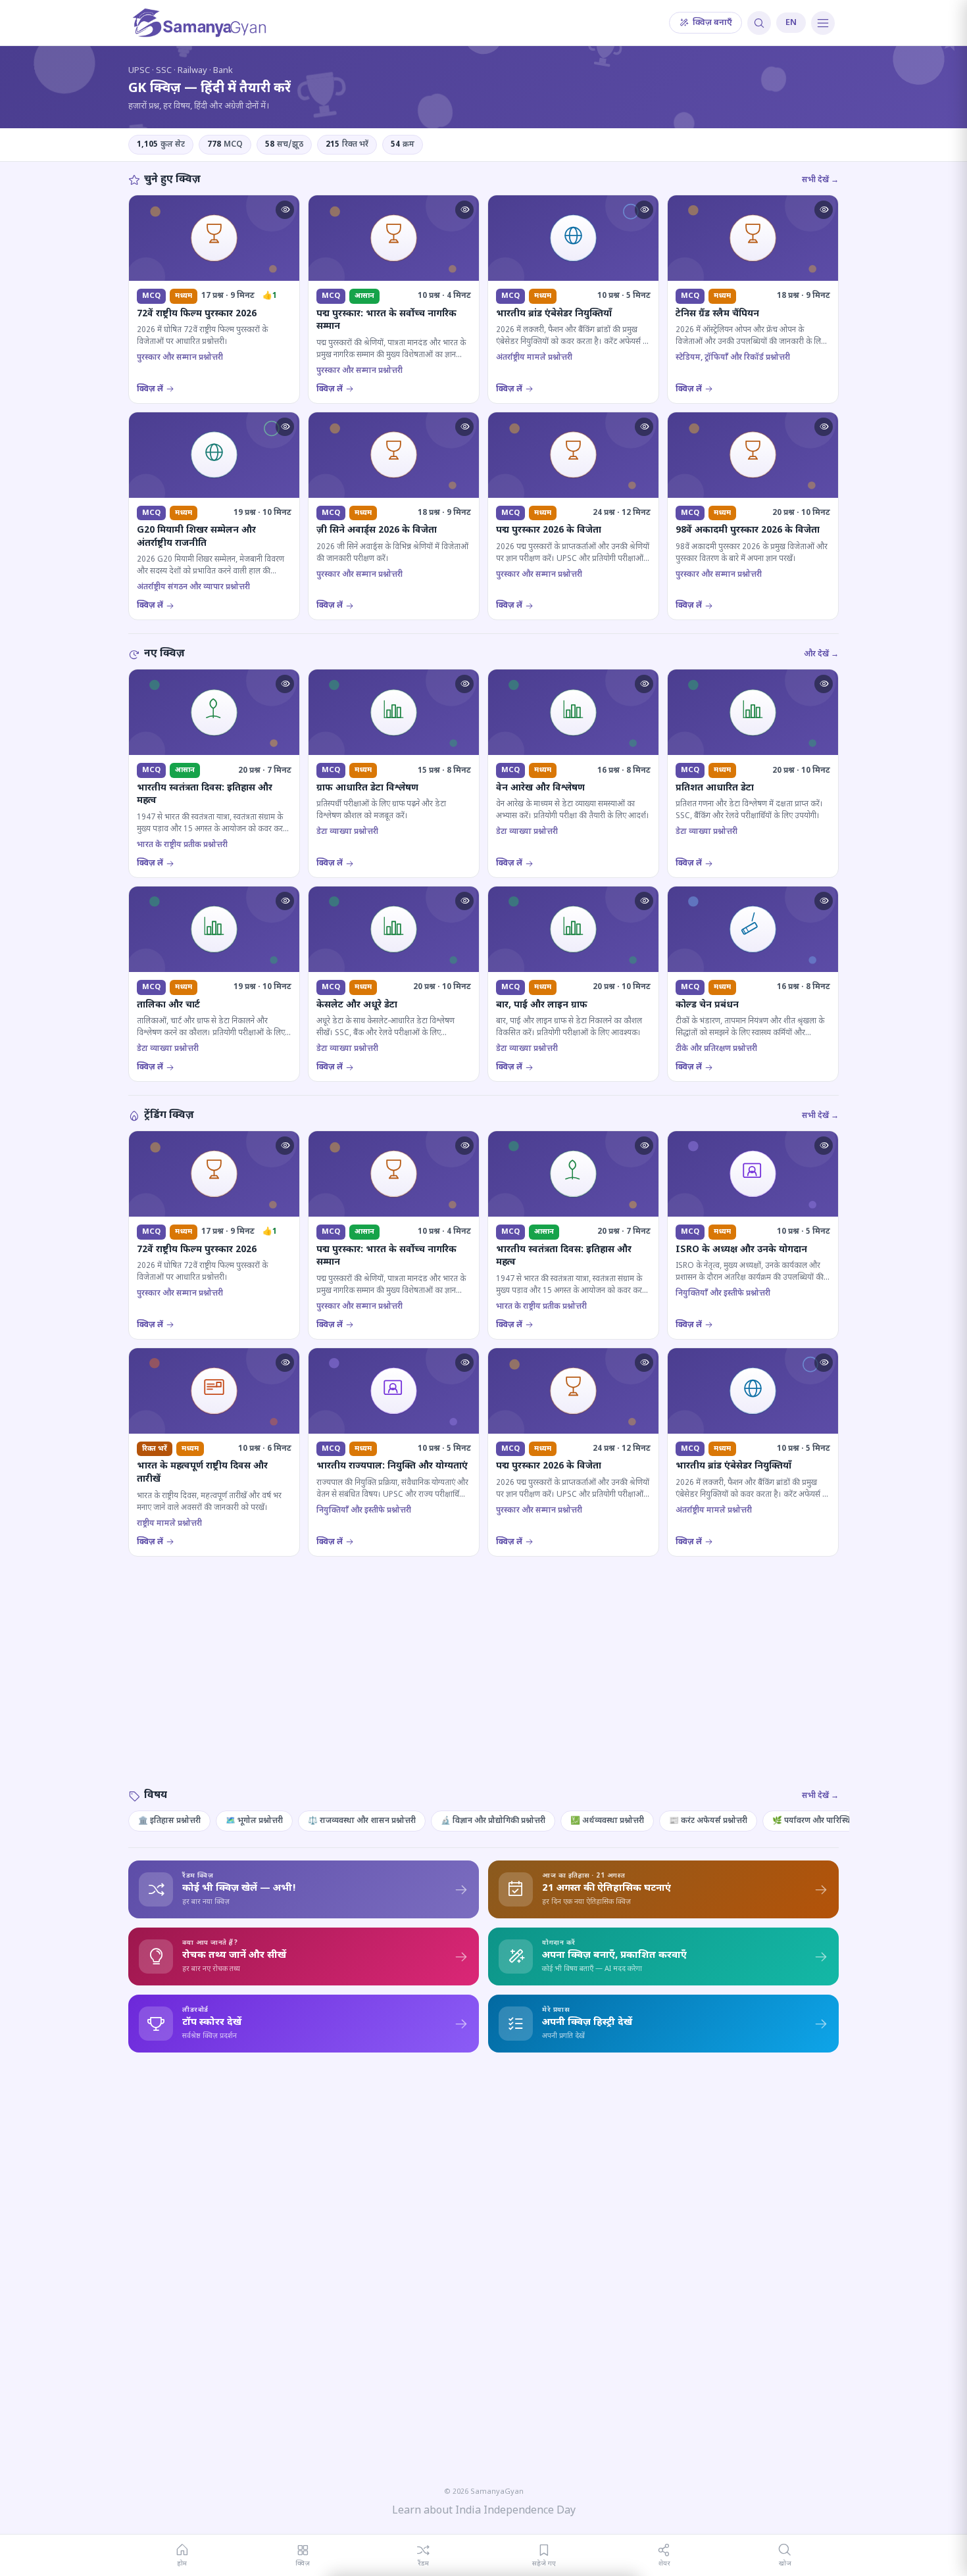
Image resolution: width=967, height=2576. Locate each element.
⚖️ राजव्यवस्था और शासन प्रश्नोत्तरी (362, 1821)
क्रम (403, 145)
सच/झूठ (284, 145)
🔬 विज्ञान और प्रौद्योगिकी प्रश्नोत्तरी (493, 1821)
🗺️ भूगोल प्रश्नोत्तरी (254, 1821)
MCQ (225, 145)
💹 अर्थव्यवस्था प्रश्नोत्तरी (607, 1821)
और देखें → (821, 654)
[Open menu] (823, 23)
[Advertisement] (484, 1686)
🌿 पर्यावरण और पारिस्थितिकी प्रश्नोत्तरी (832, 1821)
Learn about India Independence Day (484, 2511)
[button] (285, 210)
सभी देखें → (820, 180)
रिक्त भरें (347, 145)
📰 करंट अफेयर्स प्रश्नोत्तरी (708, 1821)
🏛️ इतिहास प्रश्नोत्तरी (169, 1821)
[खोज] (759, 23)
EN (791, 23)
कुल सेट (161, 145)
